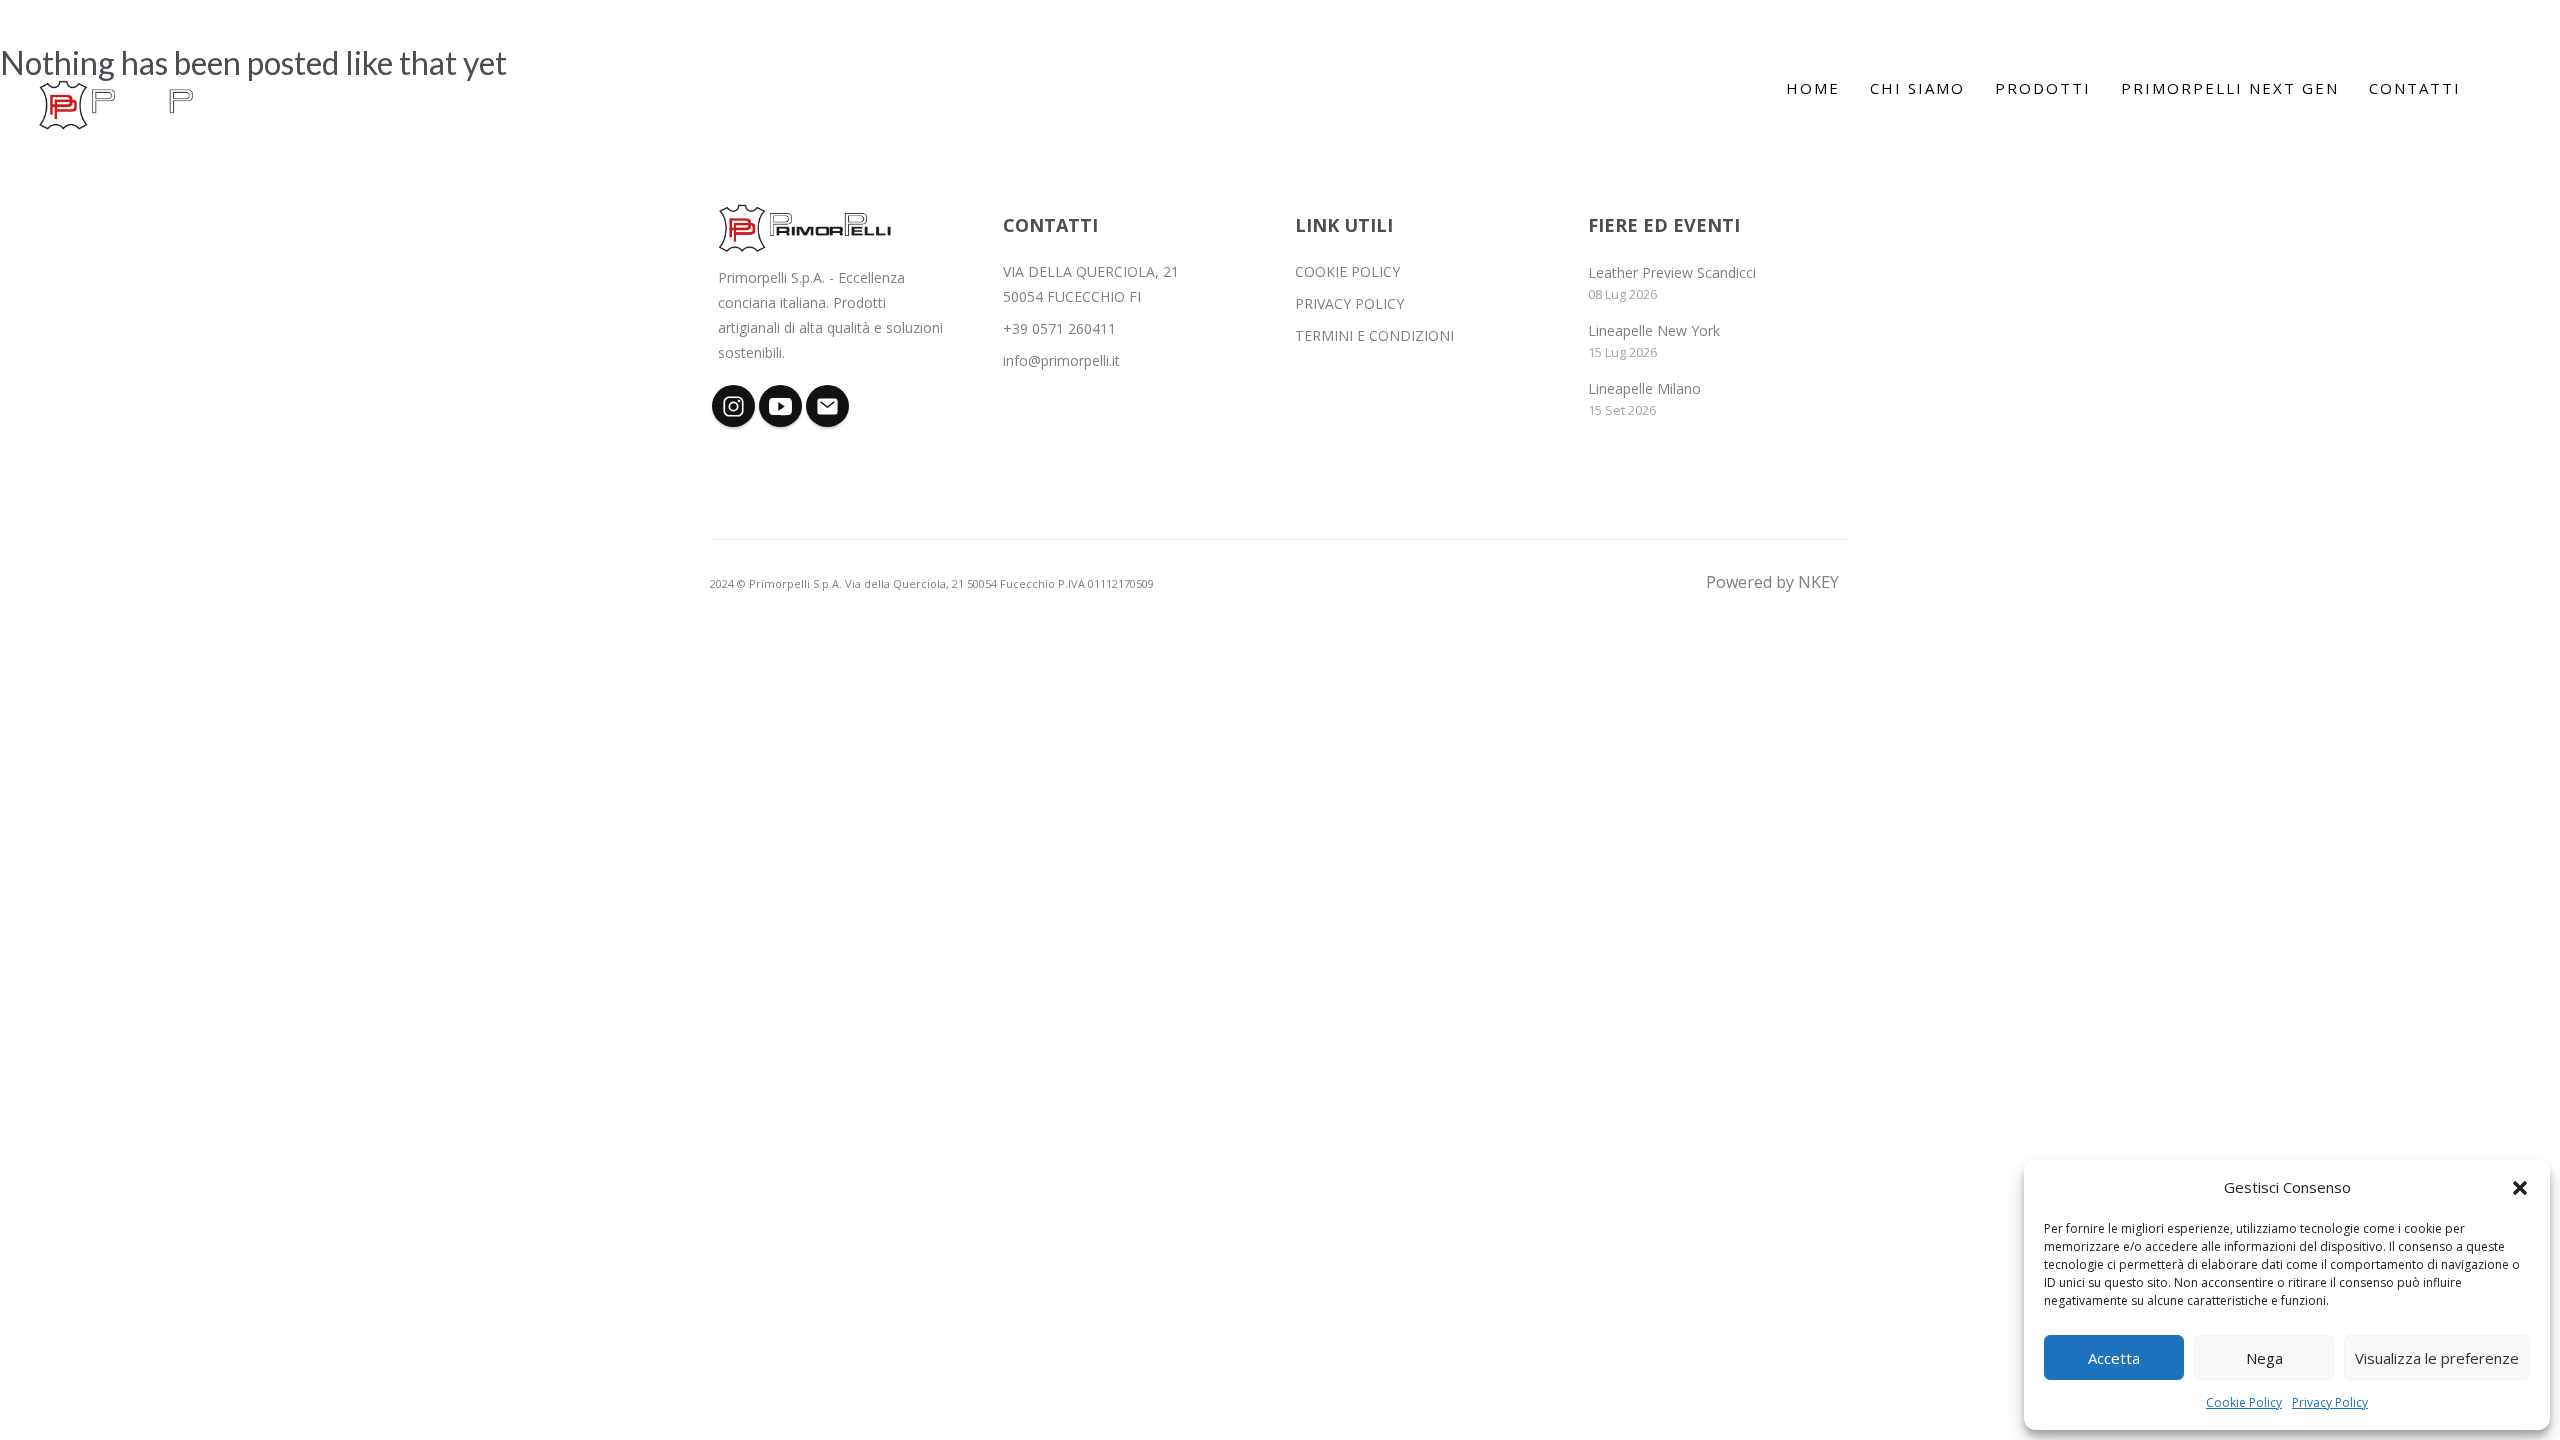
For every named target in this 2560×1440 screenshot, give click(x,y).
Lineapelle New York (1654, 330)
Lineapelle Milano (1644, 388)
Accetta (2114, 1358)
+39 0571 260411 (1059, 328)
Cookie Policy (2244, 1402)
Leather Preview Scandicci (1672, 272)
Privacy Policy (2330, 1402)
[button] (2520, 1188)
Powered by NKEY (1772, 582)
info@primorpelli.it (1061, 360)
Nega (2264, 1358)
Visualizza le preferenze (2437, 1358)
